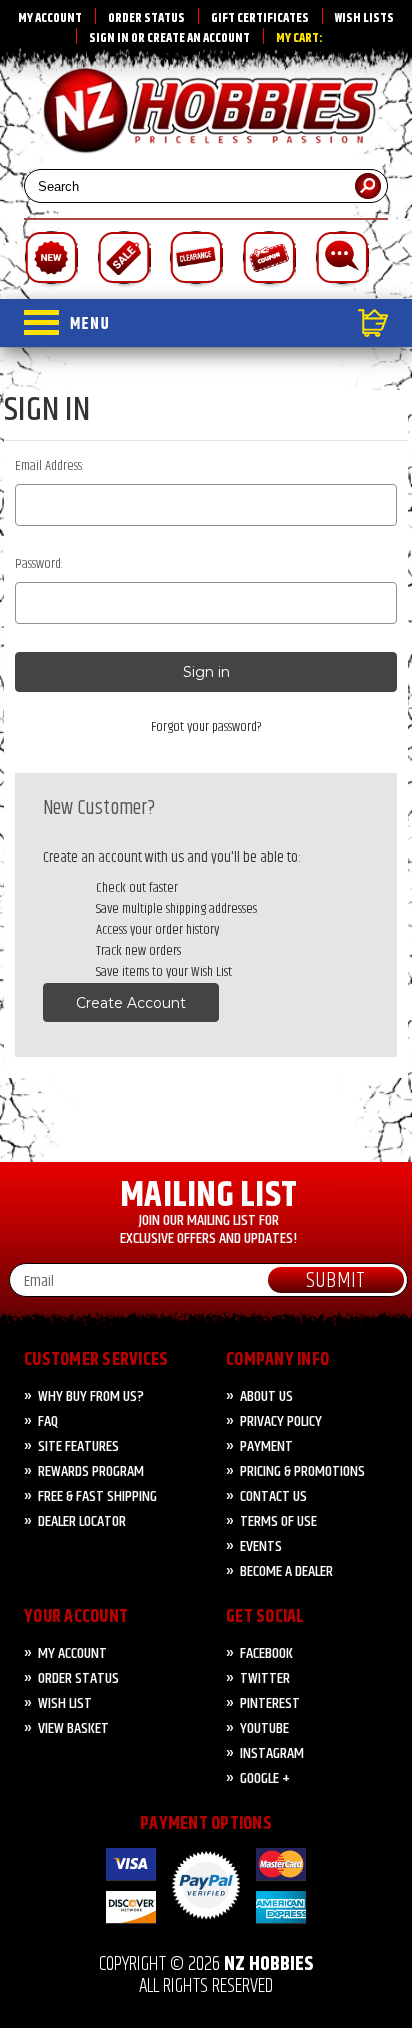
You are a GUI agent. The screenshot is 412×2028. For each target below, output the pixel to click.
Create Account (131, 1003)
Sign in (109, 38)
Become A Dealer (286, 1571)
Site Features (78, 1446)
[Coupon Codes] (268, 259)
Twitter (265, 1678)
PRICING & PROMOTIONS (302, 1471)
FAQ (48, 1421)
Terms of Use (278, 1521)
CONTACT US (273, 1496)
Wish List (65, 1703)
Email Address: (49, 466)
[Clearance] (195, 259)
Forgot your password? (206, 727)
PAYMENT (266, 1446)
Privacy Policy (281, 1421)
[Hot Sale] (123, 259)
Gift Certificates (260, 18)
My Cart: (299, 38)
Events (261, 1546)
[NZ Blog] (341, 259)
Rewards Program (91, 1471)
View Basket (73, 1728)
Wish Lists (364, 18)
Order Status (146, 18)
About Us (266, 1396)
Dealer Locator (82, 1521)
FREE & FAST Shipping (97, 1496)
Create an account (198, 38)
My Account (50, 18)
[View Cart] (248, 323)
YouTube (264, 1728)
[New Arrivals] (50, 259)
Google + (265, 1778)
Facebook (266, 1653)
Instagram (272, 1753)
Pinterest (270, 1703)
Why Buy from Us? (91, 1396)
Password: (39, 564)
